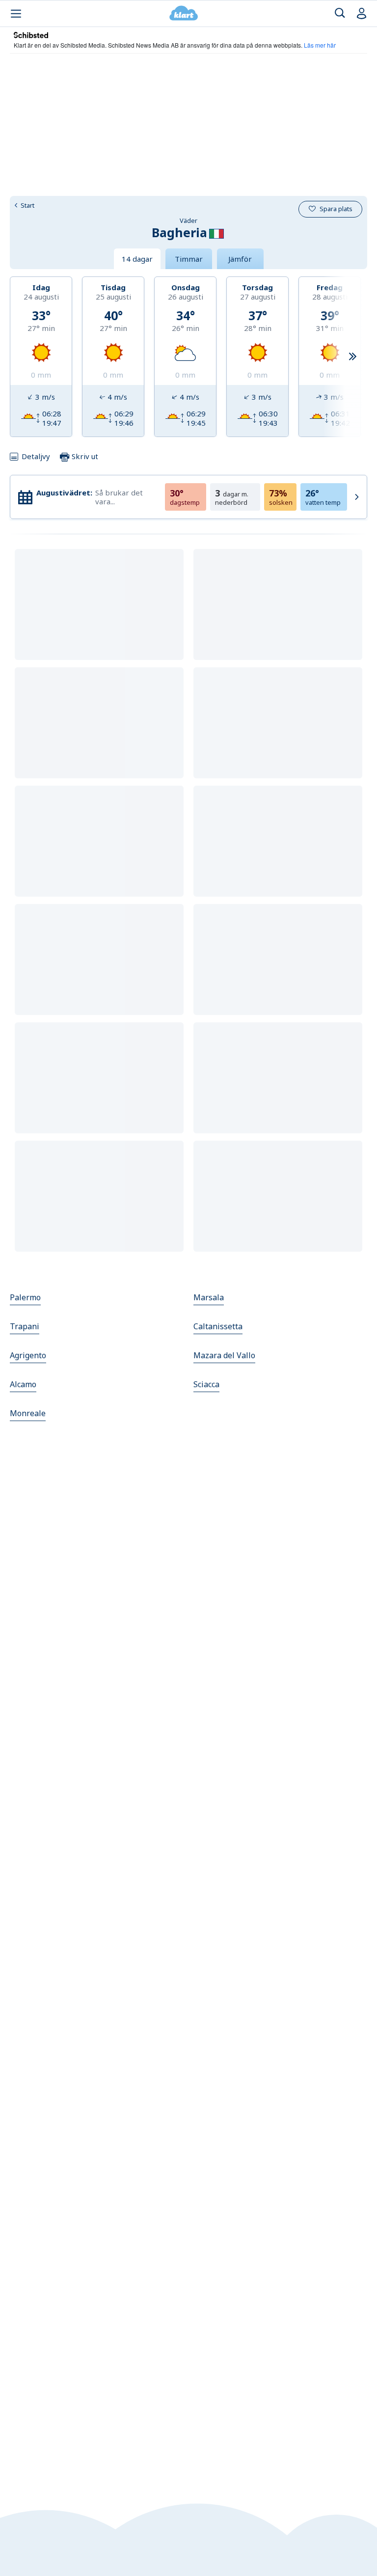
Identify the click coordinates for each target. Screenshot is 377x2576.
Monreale (28, 1413)
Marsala (209, 1297)
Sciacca (206, 1384)
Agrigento (28, 1355)
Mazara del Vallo (224, 1355)
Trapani (25, 1326)
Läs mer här (320, 45)
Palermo (25, 1297)
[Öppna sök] (340, 14)
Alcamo (23, 1384)
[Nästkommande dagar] (352, 357)
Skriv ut (84, 456)
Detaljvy (36, 456)
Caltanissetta (218, 1326)
